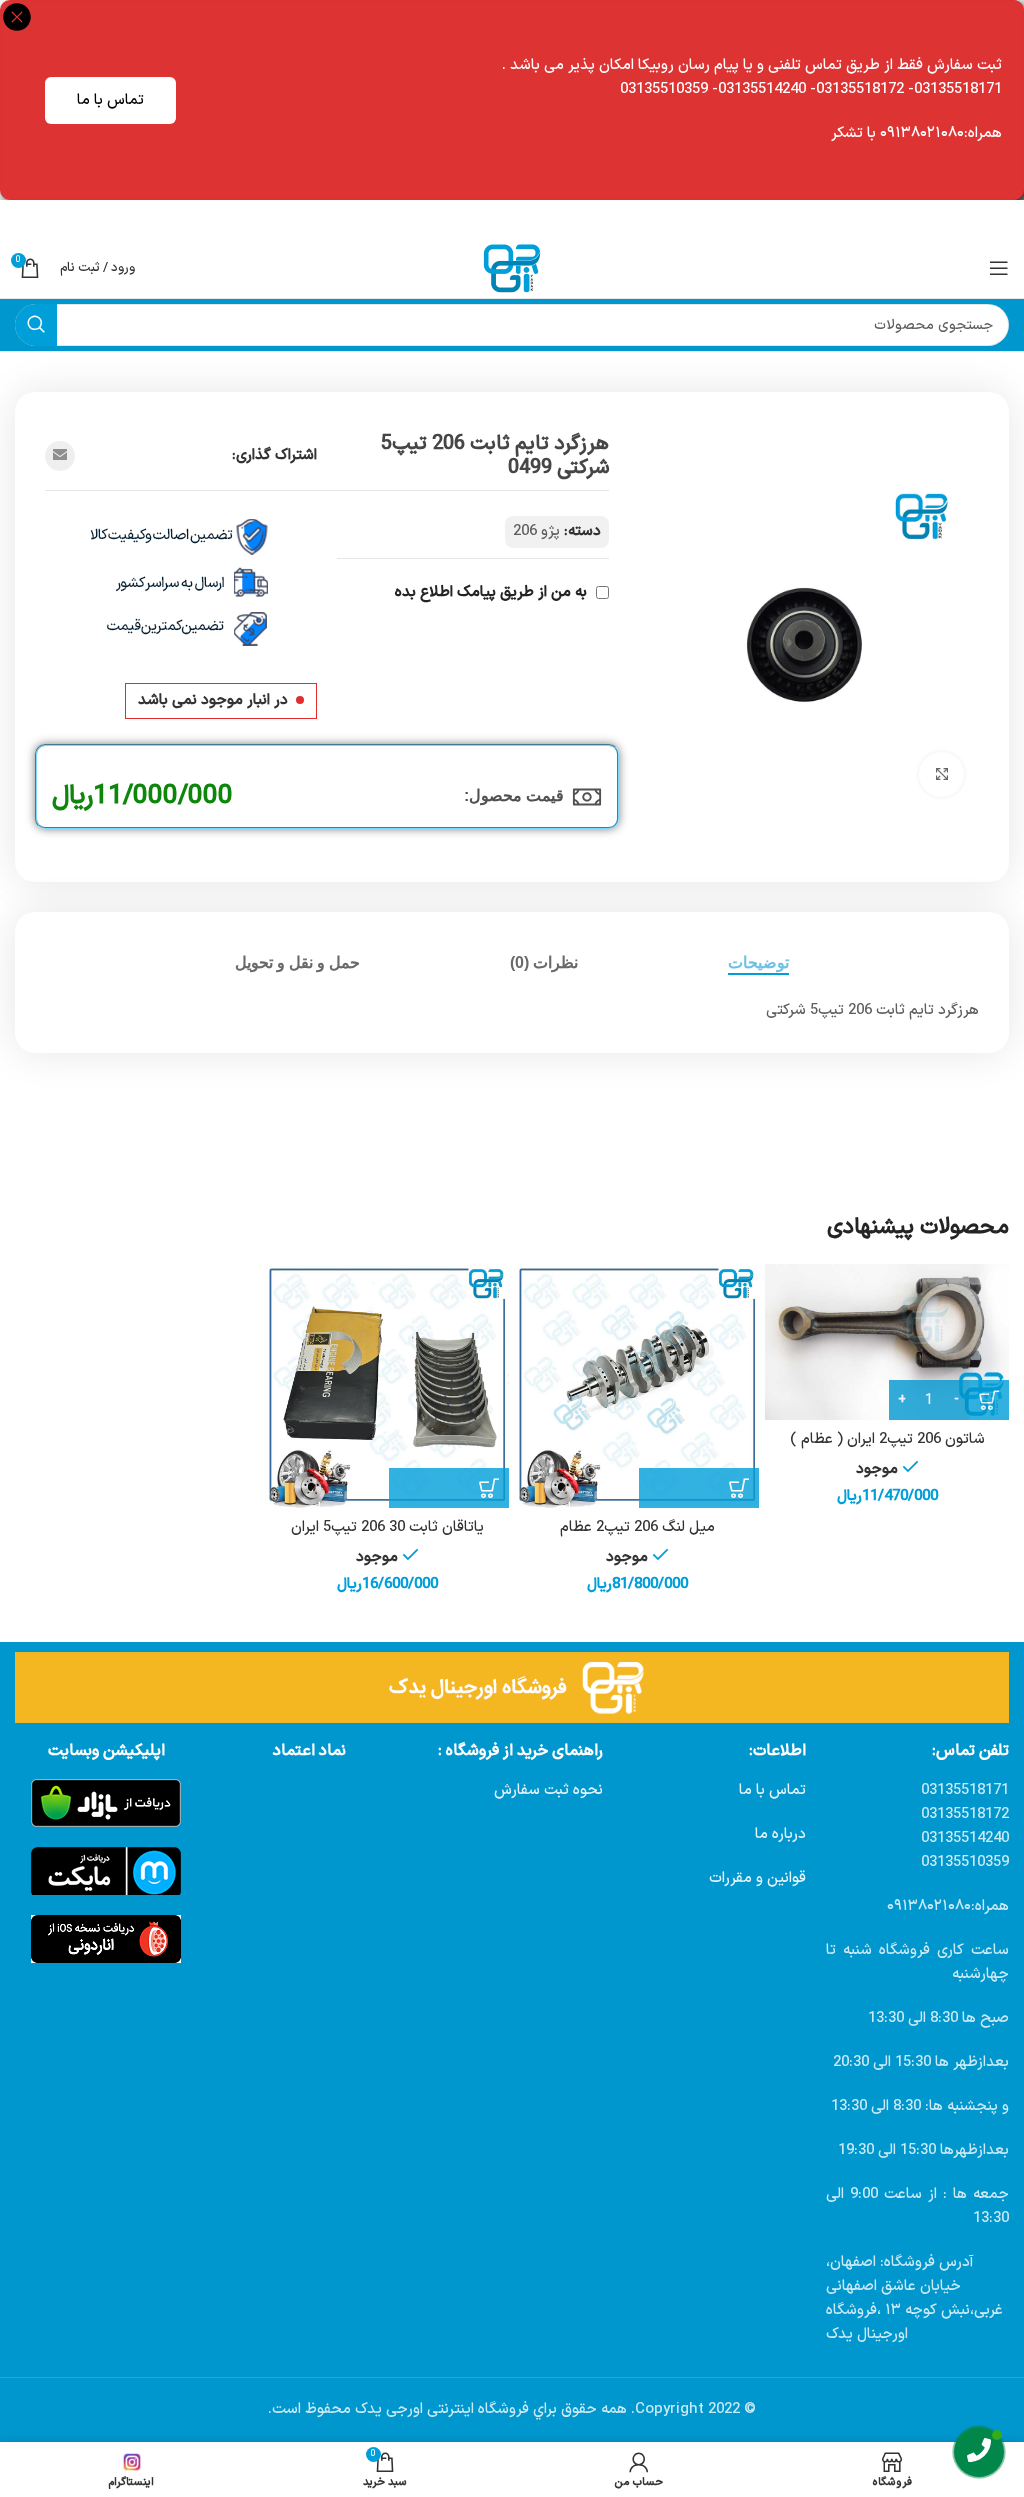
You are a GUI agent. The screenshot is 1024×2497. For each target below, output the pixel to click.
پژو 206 (536, 531)
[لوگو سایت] (512, 267)
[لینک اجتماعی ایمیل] (60, 456)
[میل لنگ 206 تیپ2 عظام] (637, 1386)
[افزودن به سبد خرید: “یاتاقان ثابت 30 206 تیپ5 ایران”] (449, 1488)
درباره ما (780, 1834)
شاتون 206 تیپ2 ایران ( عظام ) (887, 1439)
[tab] (758, 962)
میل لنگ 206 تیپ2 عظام (637, 1527)
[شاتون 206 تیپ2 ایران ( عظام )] (887, 1342)
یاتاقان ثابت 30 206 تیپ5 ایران (387, 1527)
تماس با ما (110, 100)
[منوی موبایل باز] (999, 268)
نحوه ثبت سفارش (548, 1790)
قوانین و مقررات (757, 1878)
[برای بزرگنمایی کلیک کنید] (941, 774)
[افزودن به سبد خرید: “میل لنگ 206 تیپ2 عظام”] (699, 1488)
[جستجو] (36, 325)
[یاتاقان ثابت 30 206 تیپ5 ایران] (387, 1386)
